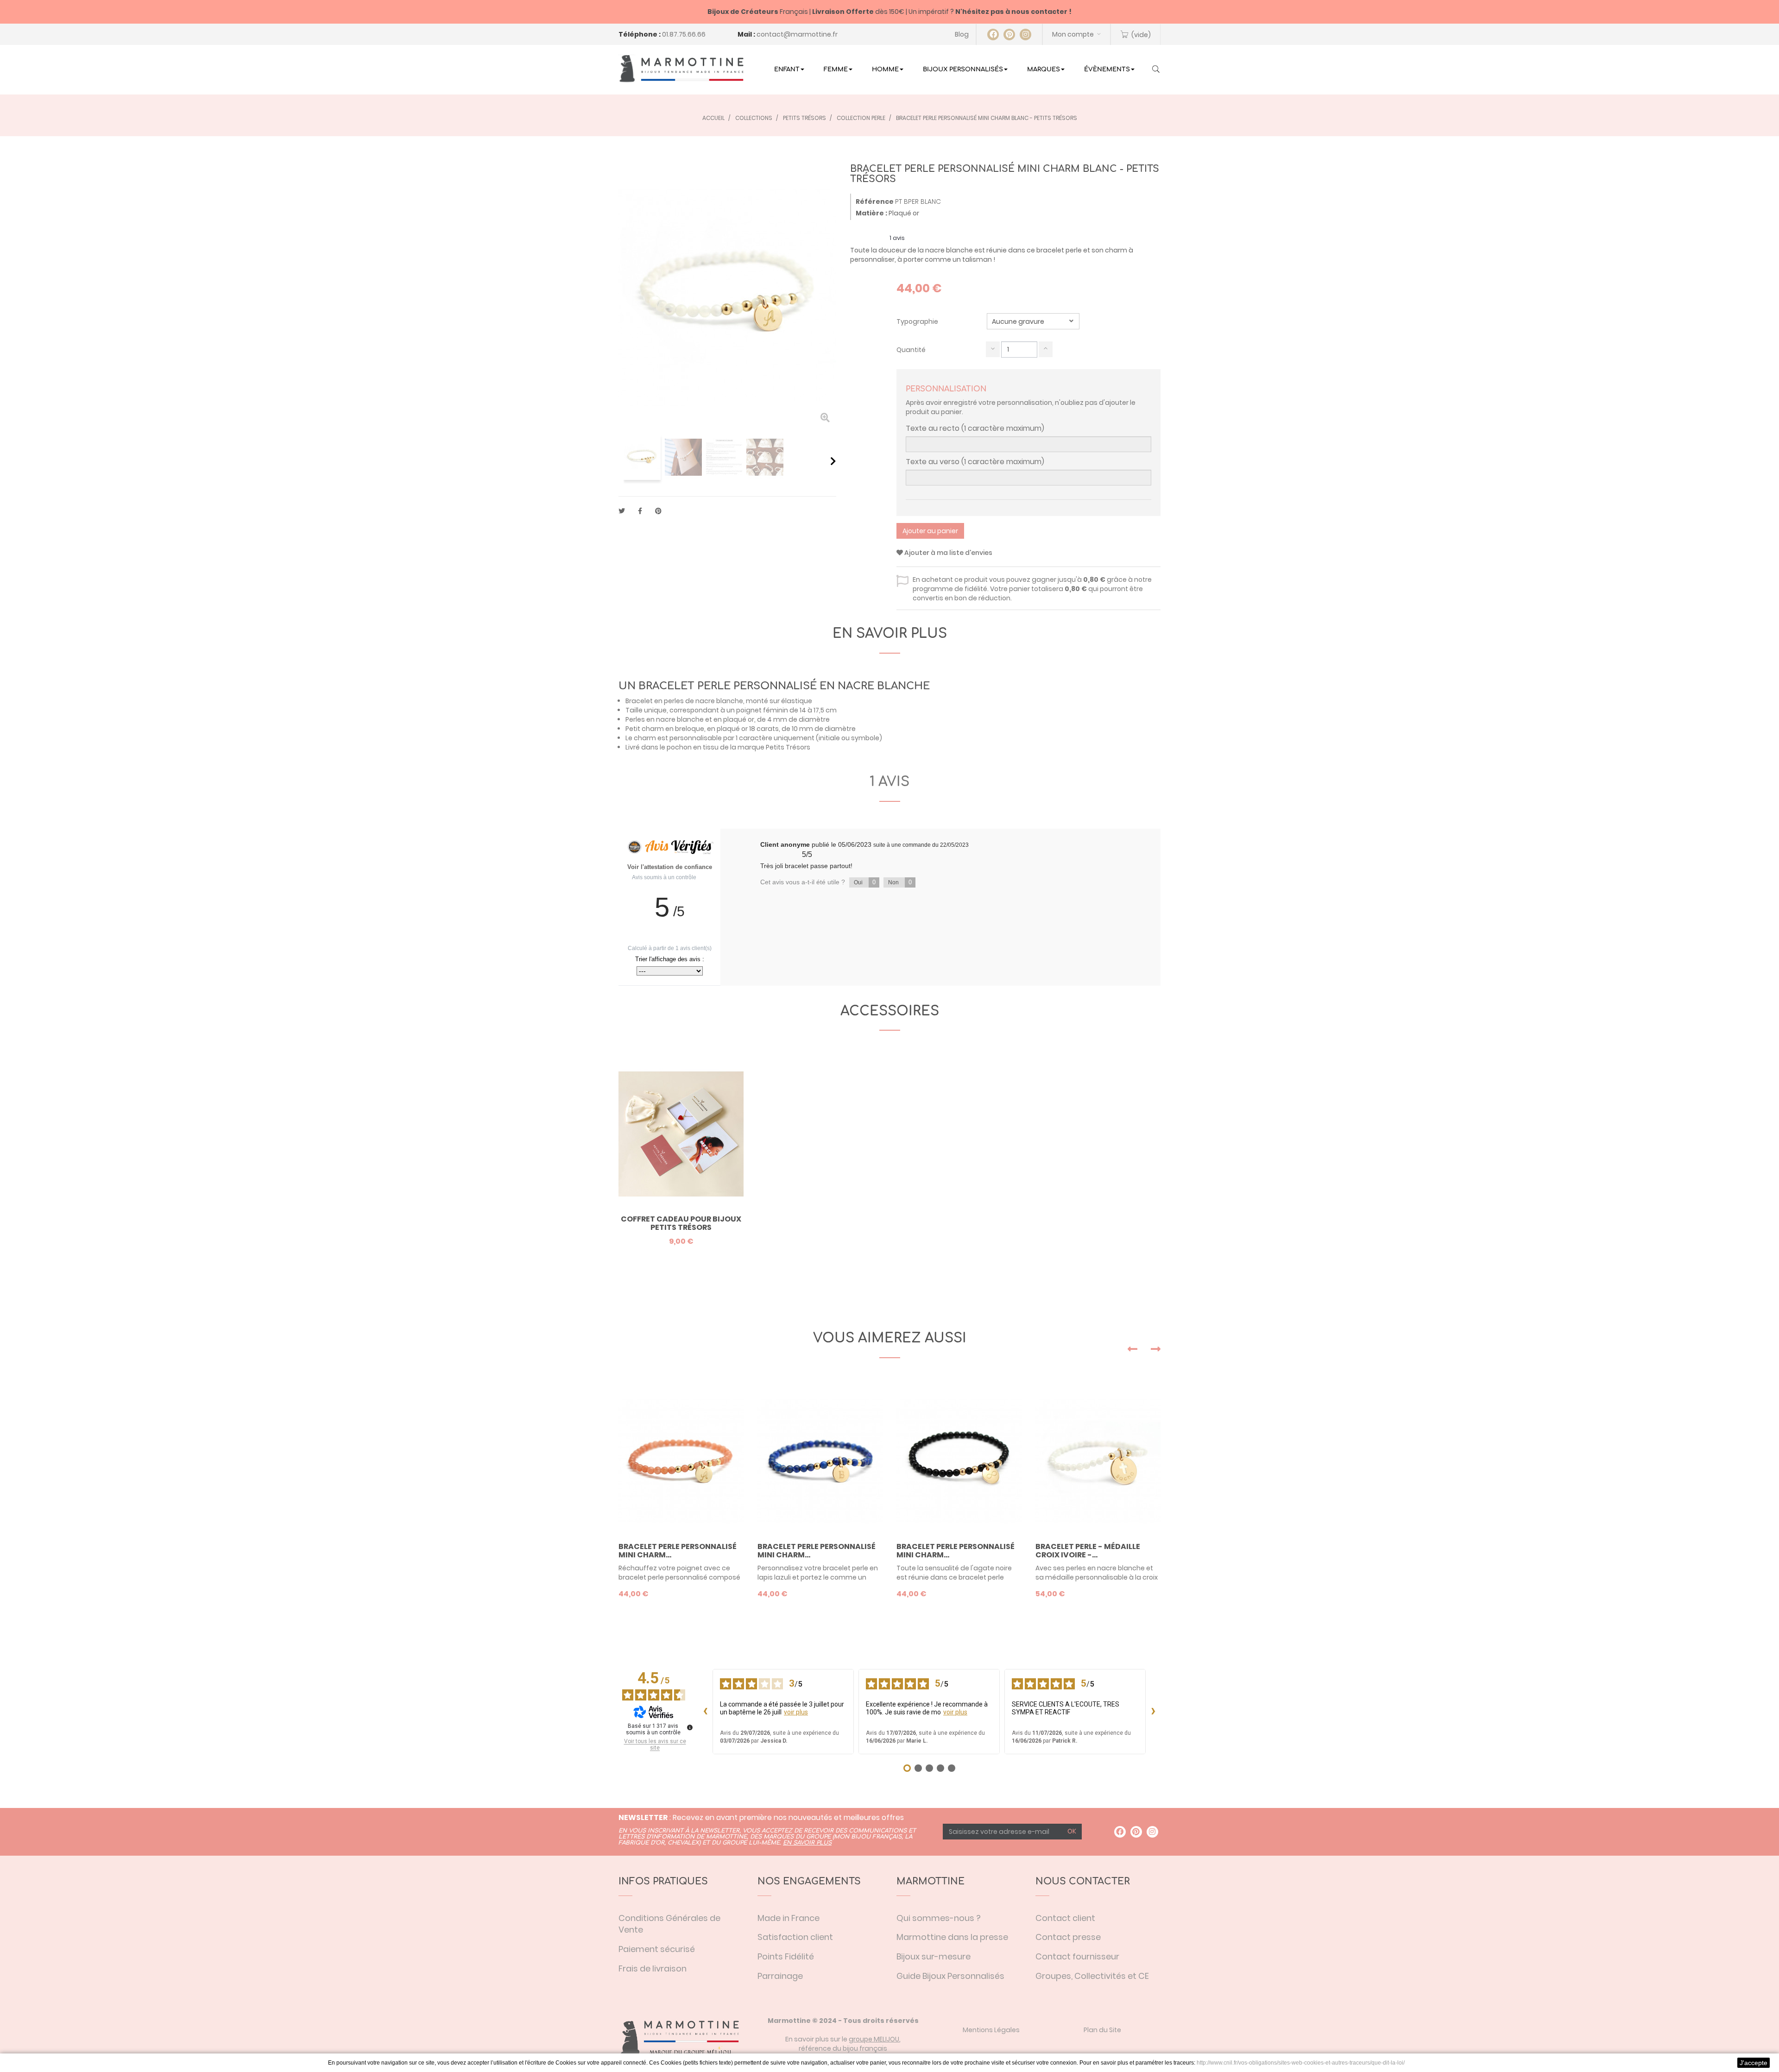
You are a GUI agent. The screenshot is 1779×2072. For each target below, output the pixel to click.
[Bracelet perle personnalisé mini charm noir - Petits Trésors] (959, 1461)
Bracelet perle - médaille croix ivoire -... (1088, 1551)
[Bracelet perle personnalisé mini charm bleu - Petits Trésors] (820, 1461)
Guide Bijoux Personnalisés (950, 1976)
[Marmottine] (681, 69)
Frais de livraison (653, 1968)
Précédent (622, 461)
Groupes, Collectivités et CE (1092, 1976)
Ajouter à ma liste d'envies (948, 553)
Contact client (1065, 1918)
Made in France (789, 1918)
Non (900, 882)
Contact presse (1068, 1937)
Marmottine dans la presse (952, 1937)
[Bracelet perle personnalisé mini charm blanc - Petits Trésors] (642, 457)
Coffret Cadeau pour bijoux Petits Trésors (681, 1223)
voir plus (796, 1712)
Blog (962, 34)
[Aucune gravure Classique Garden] (1033, 321)
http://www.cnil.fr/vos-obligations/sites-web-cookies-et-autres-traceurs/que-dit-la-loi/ (1301, 2063)
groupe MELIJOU (874, 2039)
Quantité (911, 350)
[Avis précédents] (705, 1712)
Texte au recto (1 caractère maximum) (975, 428)
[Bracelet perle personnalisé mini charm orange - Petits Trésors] (681, 1461)
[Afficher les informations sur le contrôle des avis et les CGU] (690, 1727)
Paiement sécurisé (657, 1949)
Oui (865, 882)
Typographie (918, 321)
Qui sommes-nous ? (939, 1918)
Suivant (833, 461)
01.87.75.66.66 (684, 34)
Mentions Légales (991, 2030)
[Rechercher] (1156, 70)
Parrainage (780, 1976)
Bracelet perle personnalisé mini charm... (678, 1551)
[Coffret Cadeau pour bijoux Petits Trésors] (681, 1134)
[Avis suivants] (1153, 1712)
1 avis (889, 782)
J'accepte (1754, 2063)
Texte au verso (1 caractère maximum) (975, 462)
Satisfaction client (795, 1937)
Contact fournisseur (1077, 1956)
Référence (875, 202)
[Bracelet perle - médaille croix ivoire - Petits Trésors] (1098, 1461)
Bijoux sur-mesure (934, 1956)
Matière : (871, 213)
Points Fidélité (786, 1956)
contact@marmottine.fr (797, 34)
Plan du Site (1102, 2030)
